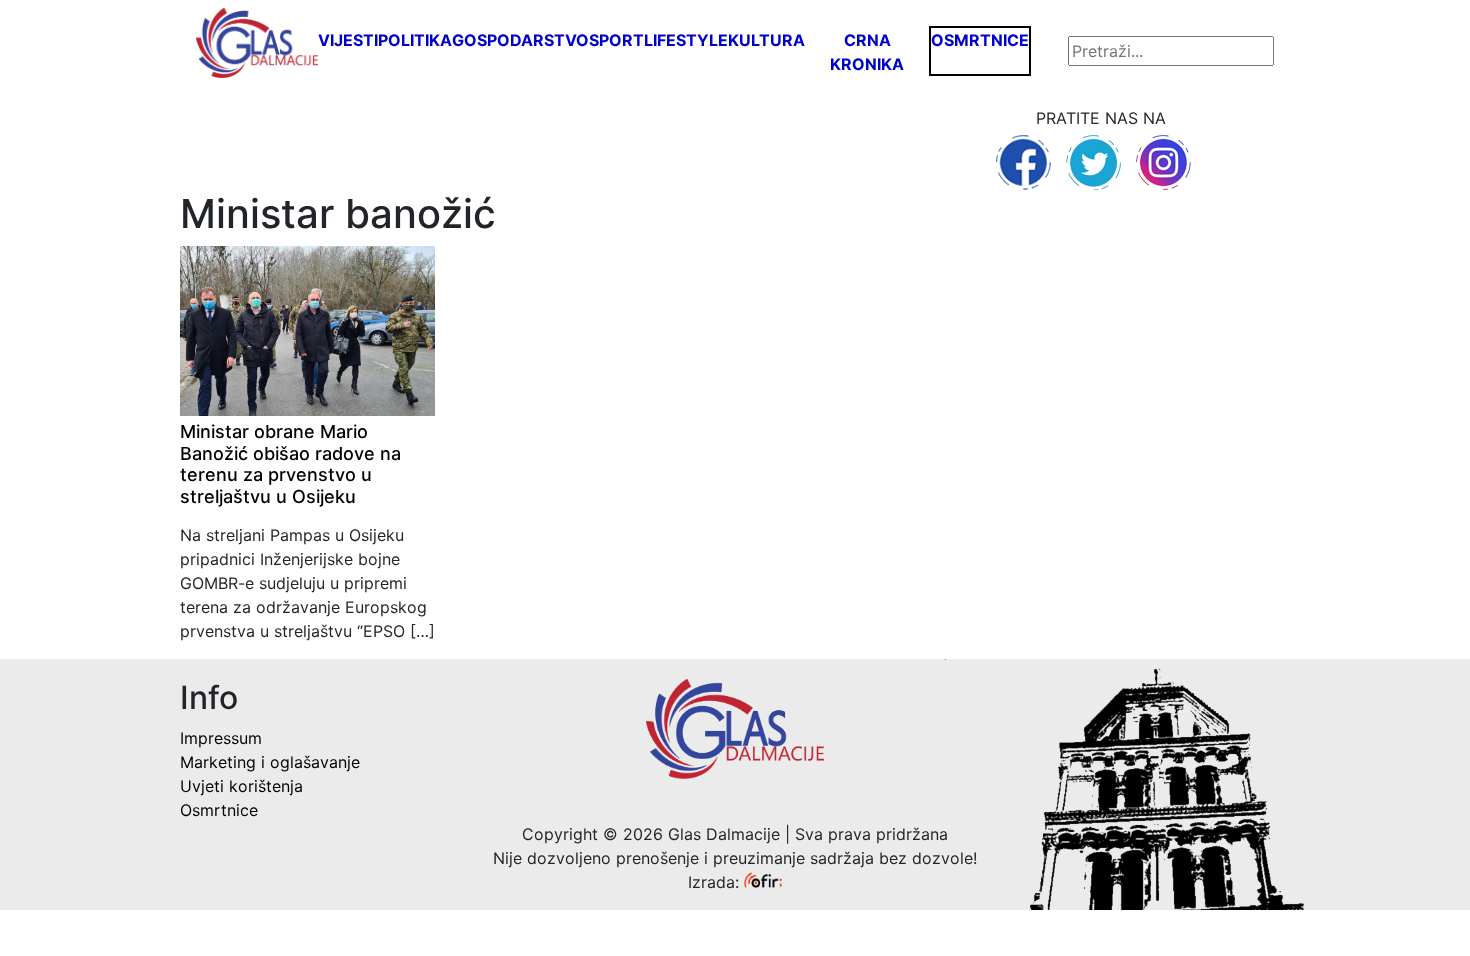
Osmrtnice (980, 40)
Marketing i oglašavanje (270, 762)
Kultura (766, 40)
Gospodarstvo (520, 40)
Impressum (221, 738)
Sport (616, 40)
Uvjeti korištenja (241, 786)
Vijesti (348, 40)
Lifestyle (686, 40)
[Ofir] (763, 882)
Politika (415, 40)
